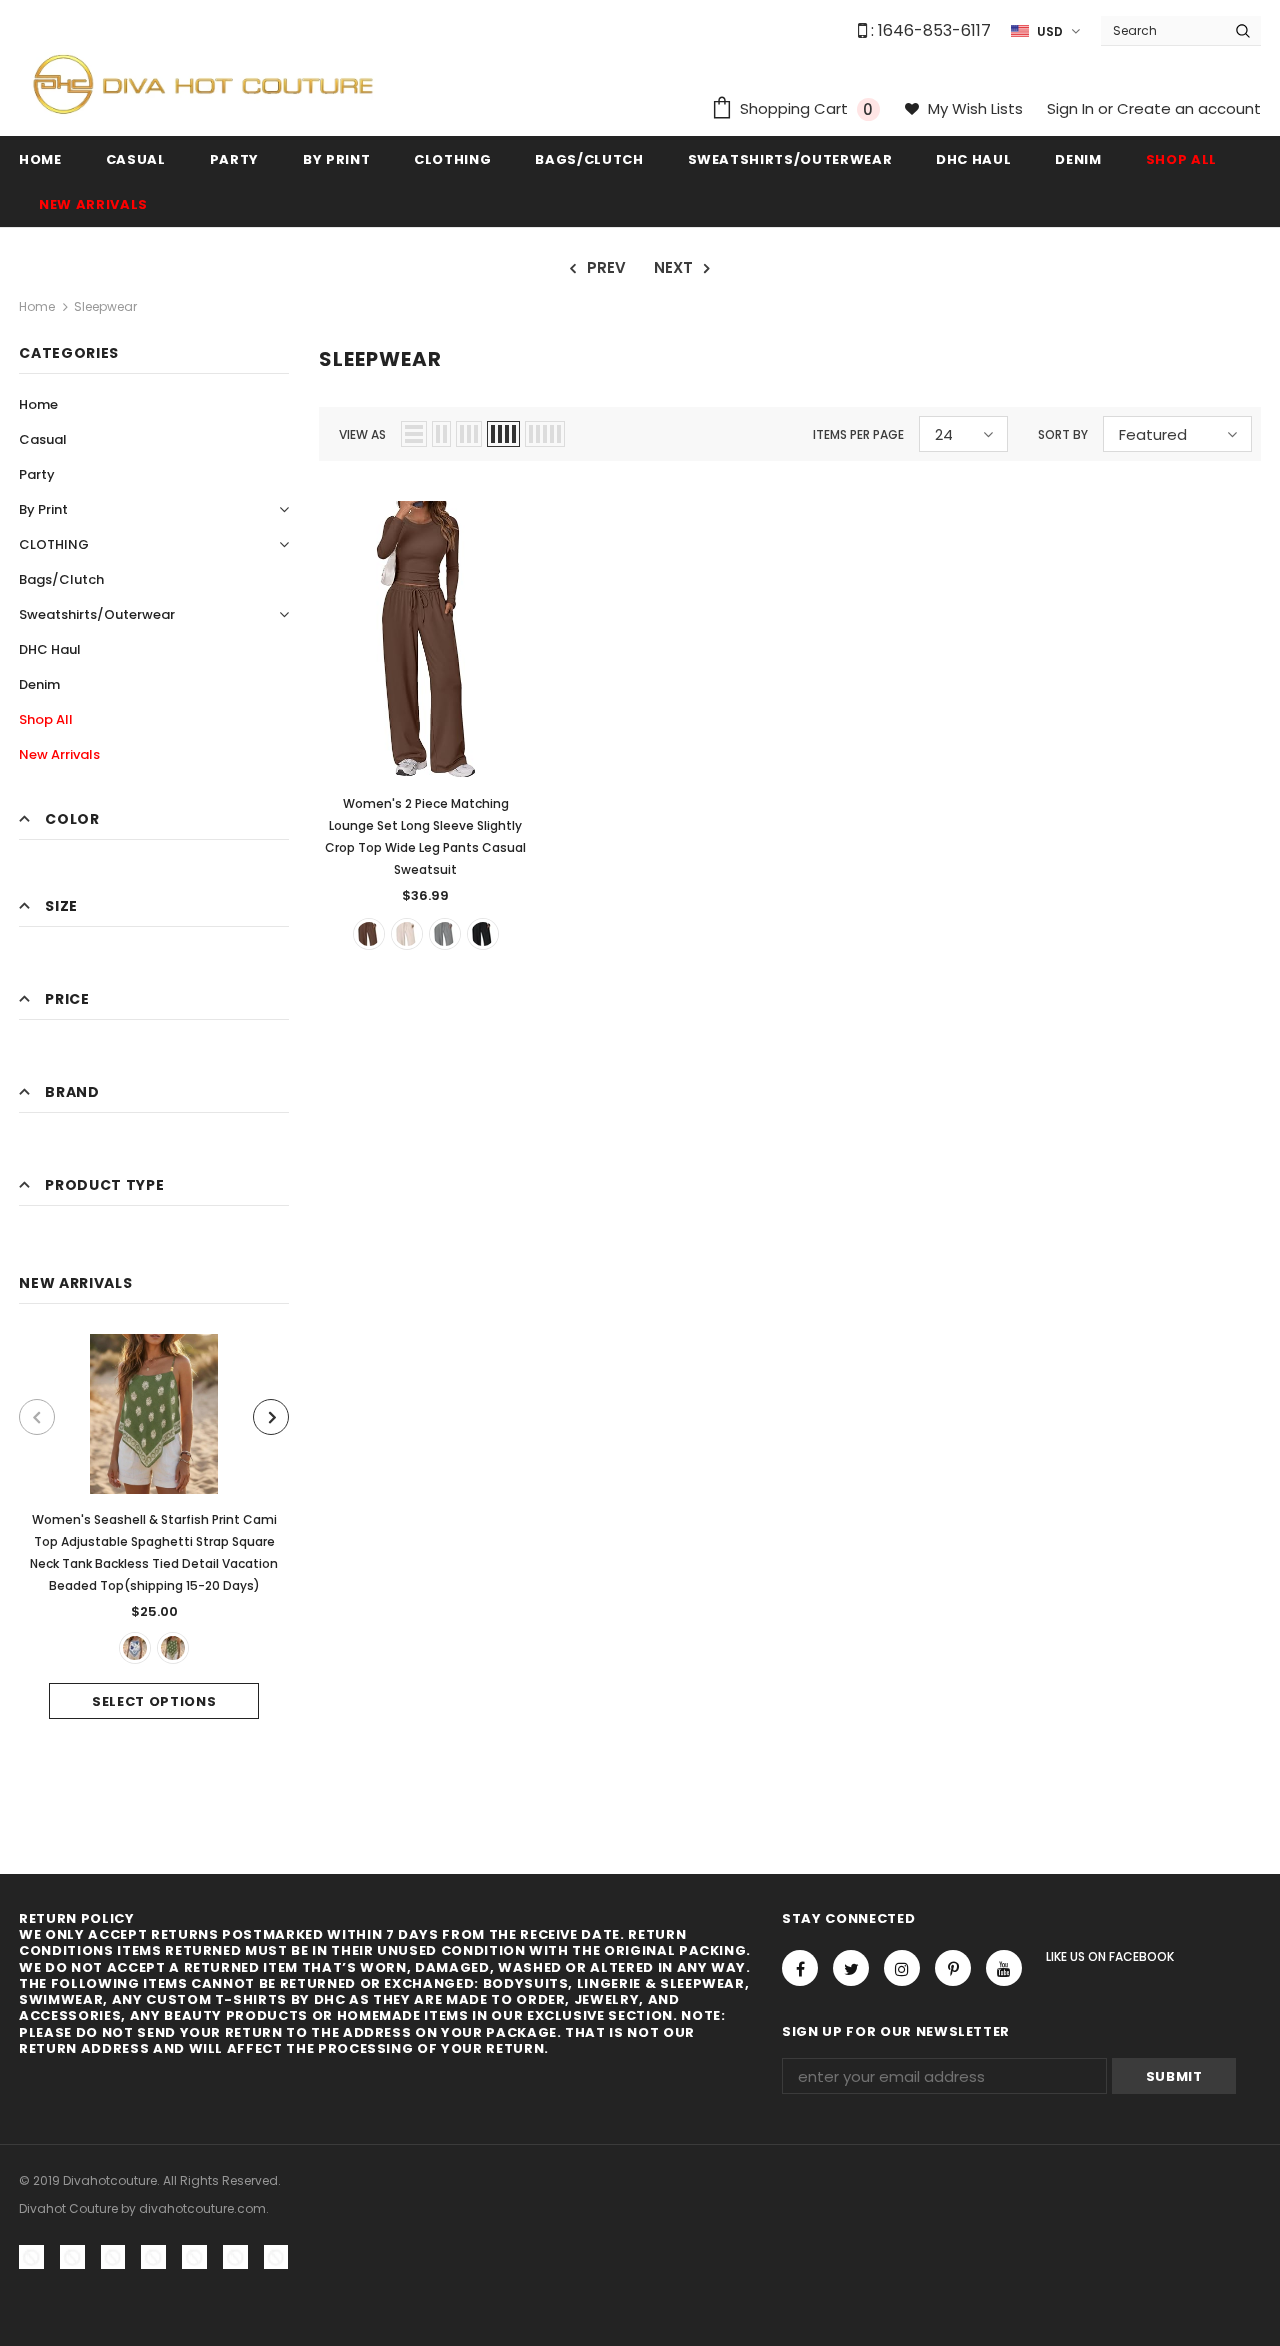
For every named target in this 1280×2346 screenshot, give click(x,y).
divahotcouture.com (202, 2208)
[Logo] (203, 83)
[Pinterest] (953, 1968)
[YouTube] (1004, 1968)
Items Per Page (858, 434)
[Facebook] (800, 1968)
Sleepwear (105, 306)
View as (362, 434)
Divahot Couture (68, 2208)
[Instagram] (902, 1968)
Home (37, 306)
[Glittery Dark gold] (445, 934)
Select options (154, 1701)
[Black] (483, 934)
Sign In (1072, 108)
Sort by (1063, 434)
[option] (154, 1526)
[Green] (173, 1648)
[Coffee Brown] (369, 934)
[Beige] (407, 934)
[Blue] (135, 1648)
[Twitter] (851, 1968)
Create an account (1189, 108)
